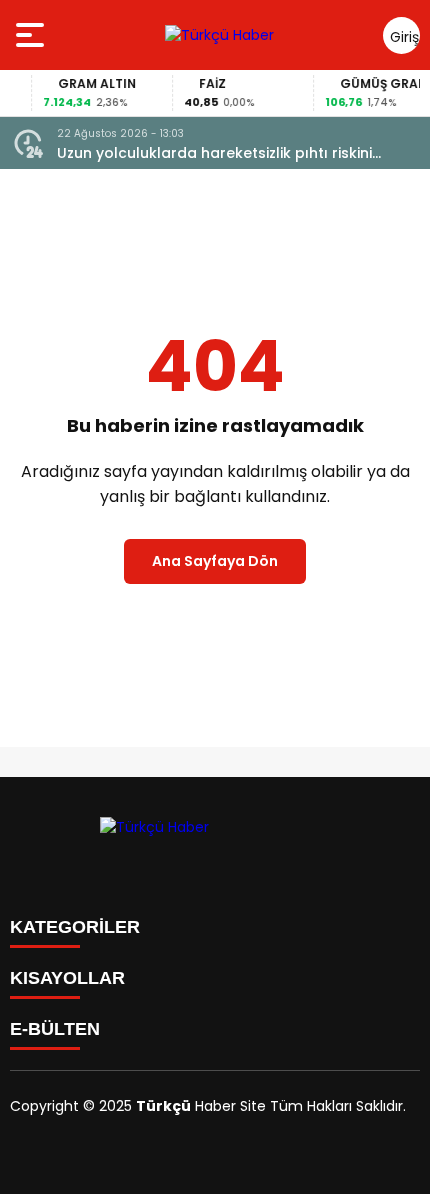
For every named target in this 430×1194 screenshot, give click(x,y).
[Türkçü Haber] (219, 35)
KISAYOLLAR (67, 978)
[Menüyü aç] (32, 35)
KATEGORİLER (75, 927)
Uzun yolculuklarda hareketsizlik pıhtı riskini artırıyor (214, 153)
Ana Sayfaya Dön (215, 561)
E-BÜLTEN (55, 1029)
